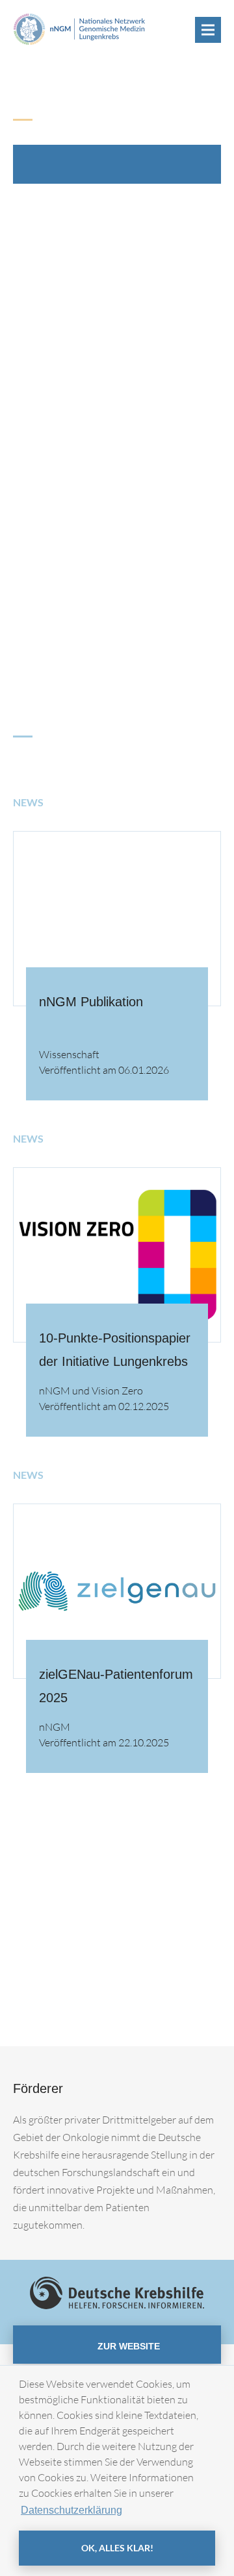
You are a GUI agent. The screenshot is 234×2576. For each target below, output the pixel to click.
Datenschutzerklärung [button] (71, 2510)
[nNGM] (79, 28)
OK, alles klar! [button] (117, 2548)
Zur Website (127, 2346)
